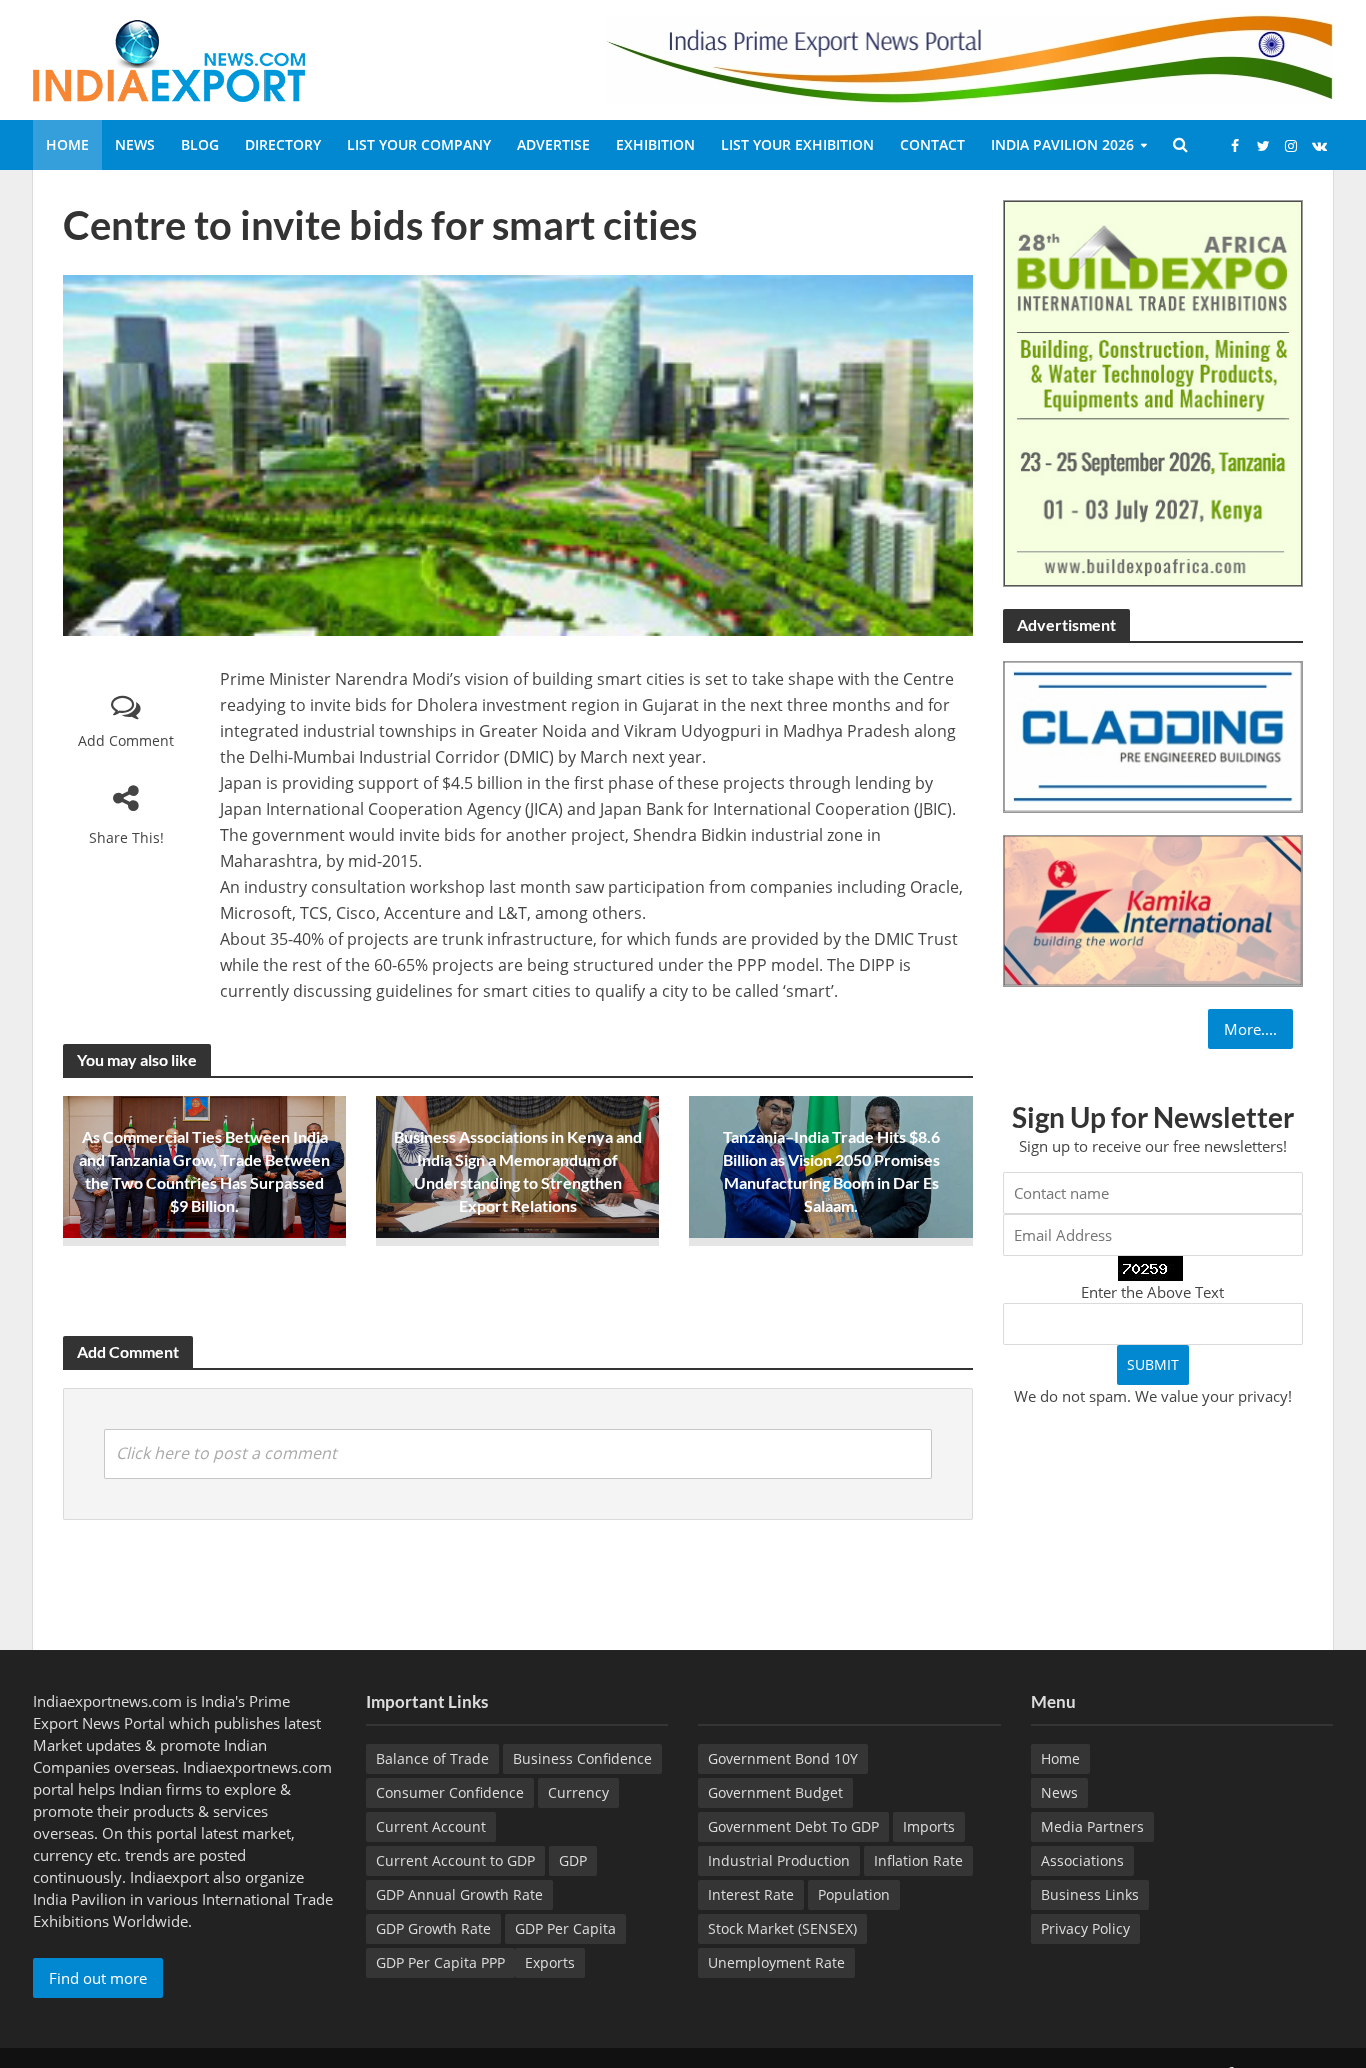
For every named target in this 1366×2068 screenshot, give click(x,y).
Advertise (553, 144)
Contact (932, 144)
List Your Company (419, 144)
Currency (578, 1792)
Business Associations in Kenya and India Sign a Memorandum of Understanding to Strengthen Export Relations (518, 1171)
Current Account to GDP (455, 1860)
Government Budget (775, 1792)
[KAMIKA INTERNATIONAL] (1153, 909)
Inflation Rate (918, 1860)
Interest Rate (751, 1894)
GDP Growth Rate (433, 1928)
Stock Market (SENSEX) (782, 1928)
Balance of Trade (432, 1758)
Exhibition (655, 144)
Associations (1082, 1860)
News (135, 144)
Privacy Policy (1085, 1928)
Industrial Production (779, 1860)
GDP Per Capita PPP (440, 1962)
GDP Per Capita (565, 1928)
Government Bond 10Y (783, 1758)
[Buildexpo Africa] (1153, 392)
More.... (1250, 1029)
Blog (200, 144)
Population (854, 1894)
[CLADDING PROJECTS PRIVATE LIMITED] (1153, 735)
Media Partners (1092, 1826)
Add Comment (126, 740)
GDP (573, 1860)
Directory (283, 144)
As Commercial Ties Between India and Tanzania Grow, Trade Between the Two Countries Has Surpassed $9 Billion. (204, 1171)
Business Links (1090, 1894)
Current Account (431, 1826)
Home (67, 144)
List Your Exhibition (797, 144)
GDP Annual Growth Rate (459, 1894)
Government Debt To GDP (793, 1826)
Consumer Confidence (450, 1792)
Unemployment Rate (776, 1962)
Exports (550, 1962)
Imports (929, 1826)
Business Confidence (582, 1758)
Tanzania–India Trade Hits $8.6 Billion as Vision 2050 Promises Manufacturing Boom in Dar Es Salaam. (831, 1171)
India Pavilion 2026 (1062, 144)
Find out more (98, 1978)
